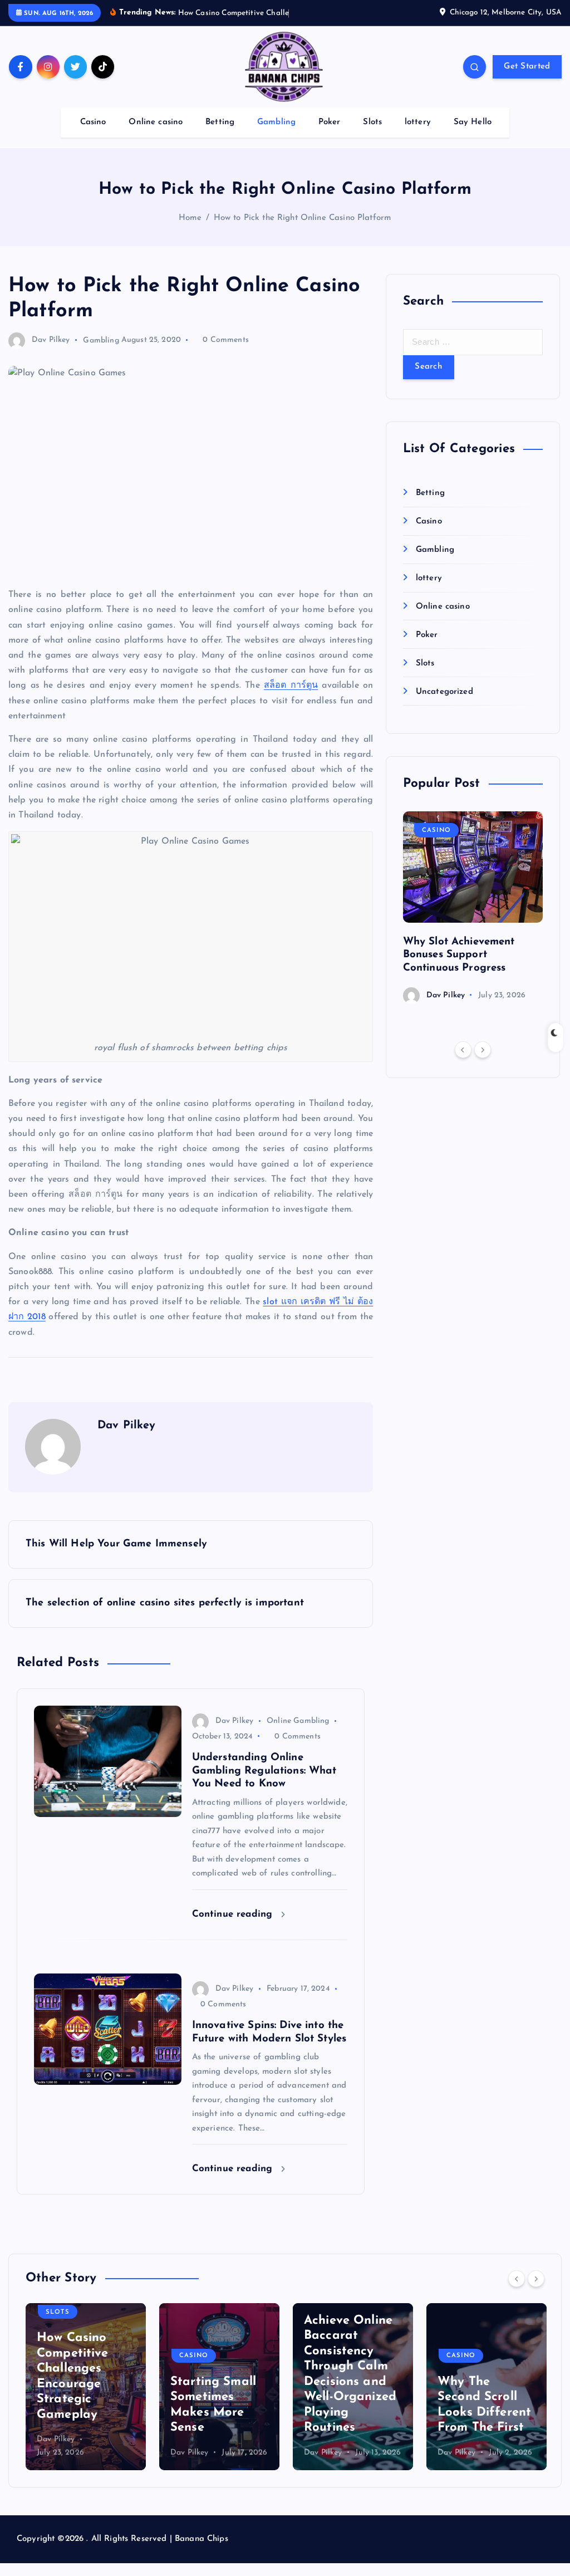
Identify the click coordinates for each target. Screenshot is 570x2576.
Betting (220, 122)
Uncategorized (444, 692)
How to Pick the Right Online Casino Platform (303, 218)
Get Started (527, 67)
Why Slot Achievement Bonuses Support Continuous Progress (459, 955)
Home (190, 218)
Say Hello (473, 122)
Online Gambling (298, 1721)
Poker (330, 122)
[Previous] (463, 1050)
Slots (372, 122)
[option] (473, 907)
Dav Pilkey (51, 340)
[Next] (483, 1050)
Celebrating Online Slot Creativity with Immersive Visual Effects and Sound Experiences (481, 2369)
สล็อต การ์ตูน (291, 685)
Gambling (276, 122)
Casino (93, 122)
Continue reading (234, 1914)
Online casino (156, 122)
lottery (418, 122)
